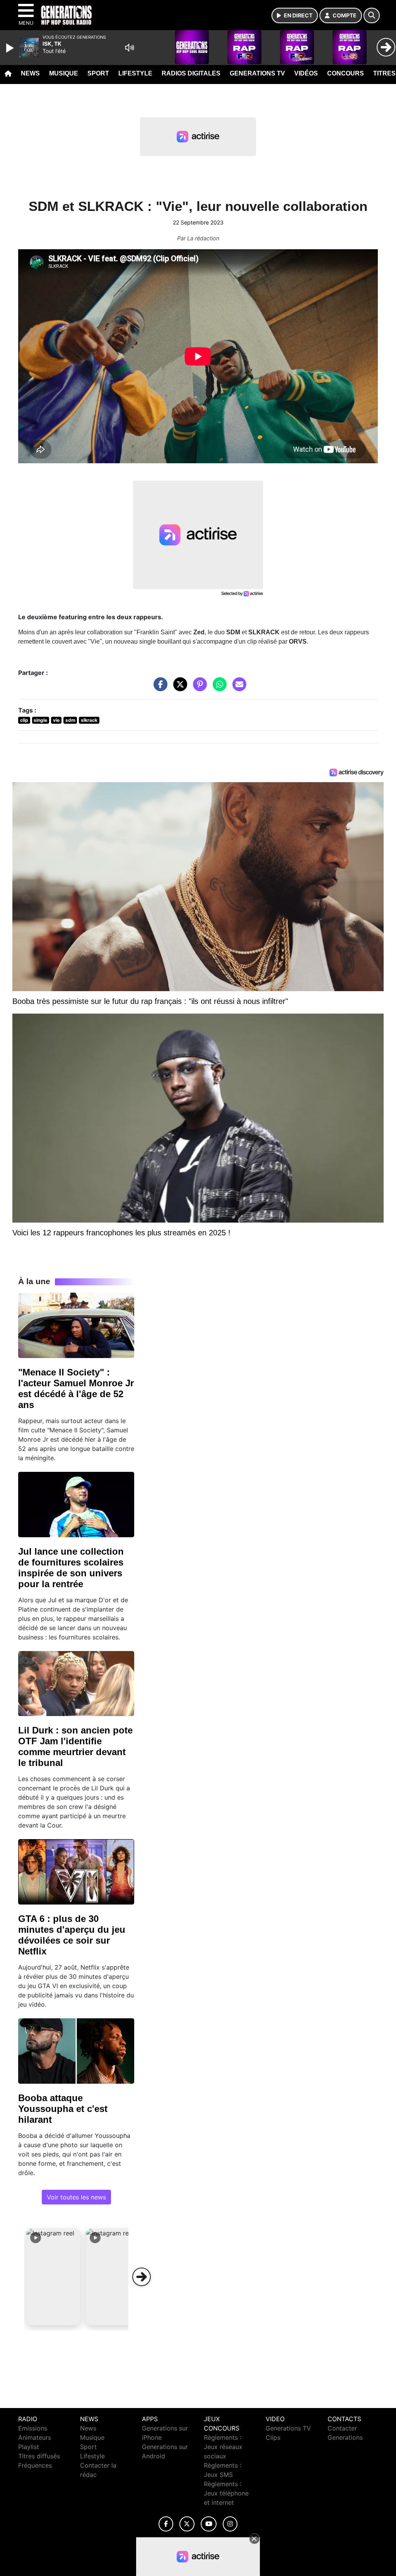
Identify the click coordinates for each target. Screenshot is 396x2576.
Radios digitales (191, 73)
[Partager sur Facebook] (159, 688)
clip (24, 720)
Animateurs (35, 2437)
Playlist (29, 2447)
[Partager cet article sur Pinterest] (198, 688)
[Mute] (130, 48)
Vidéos (306, 73)
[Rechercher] (372, 15)
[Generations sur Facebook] (166, 2524)
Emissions (33, 2428)
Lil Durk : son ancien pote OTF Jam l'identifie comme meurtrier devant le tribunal (75, 1746)
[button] (53, 2277)
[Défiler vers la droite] (142, 2277)
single (40, 720)
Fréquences (35, 2465)
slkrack (89, 720)
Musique (64, 73)
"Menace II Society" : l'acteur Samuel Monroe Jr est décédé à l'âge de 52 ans (76, 1388)
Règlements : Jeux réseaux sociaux (223, 2447)
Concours (346, 73)
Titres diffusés (39, 2456)
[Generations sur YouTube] (209, 2524)
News (30, 73)
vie (56, 720)
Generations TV (257, 73)
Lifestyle (135, 73)
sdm (70, 720)
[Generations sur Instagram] (230, 2524)
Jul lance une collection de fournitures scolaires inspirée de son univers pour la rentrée (71, 1568)
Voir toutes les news (76, 2197)
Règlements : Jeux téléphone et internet (226, 2493)
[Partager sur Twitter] (178, 688)
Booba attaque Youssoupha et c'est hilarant (63, 2109)
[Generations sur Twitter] (187, 2524)
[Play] (11, 48)
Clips (273, 2437)
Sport (98, 73)
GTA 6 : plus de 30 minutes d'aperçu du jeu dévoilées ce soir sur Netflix (72, 1935)
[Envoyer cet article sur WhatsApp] (218, 688)
